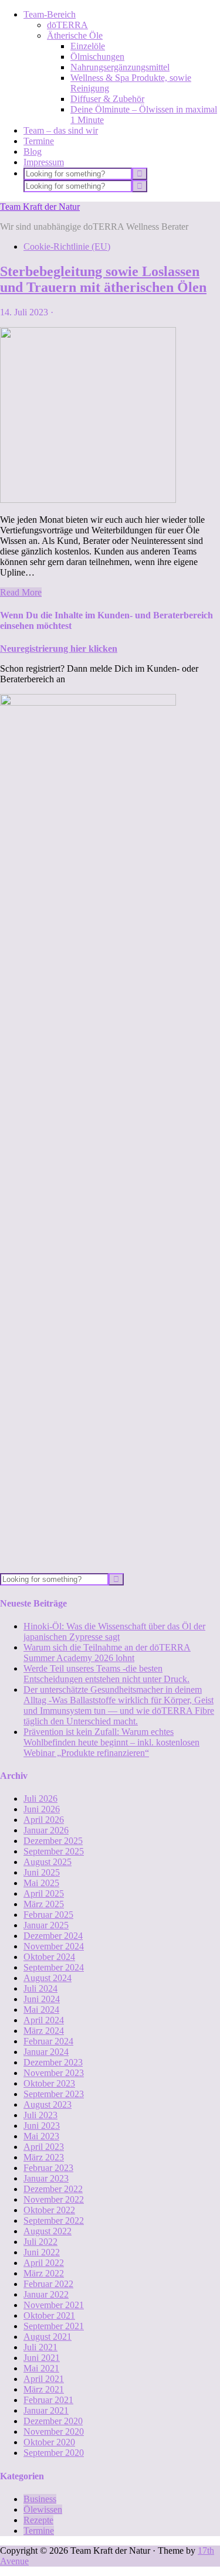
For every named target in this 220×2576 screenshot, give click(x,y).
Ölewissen (43, 2509)
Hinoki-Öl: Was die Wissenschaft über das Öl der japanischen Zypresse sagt (114, 1631)
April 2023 (44, 2147)
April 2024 (44, 2020)
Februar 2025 (48, 1915)
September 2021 (54, 2326)
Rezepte (38, 2520)
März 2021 (44, 2389)
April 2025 (44, 1893)
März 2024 (44, 2031)
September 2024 (54, 1967)
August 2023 (48, 2104)
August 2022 (48, 2231)
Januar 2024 (46, 2052)
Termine (39, 2531)
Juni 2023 (42, 2126)
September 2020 (54, 2453)
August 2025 (48, 1862)
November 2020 (54, 2432)
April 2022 (44, 2263)
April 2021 (44, 2379)
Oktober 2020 (49, 2442)
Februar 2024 (48, 2041)
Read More (21, 592)
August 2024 (48, 1978)
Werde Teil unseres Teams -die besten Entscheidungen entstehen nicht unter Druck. (106, 1674)
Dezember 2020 (53, 2421)
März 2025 (44, 1904)
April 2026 (44, 1820)
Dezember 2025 (53, 1841)
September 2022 (54, 2221)
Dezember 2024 (53, 1936)
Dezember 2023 (53, 2062)
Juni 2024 (42, 1999)
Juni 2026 (42, 1809)
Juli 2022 (40, 2242)
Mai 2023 (41, 2136)
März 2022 (44, 2273)
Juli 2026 (40, 1799)
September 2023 (54, 2094)
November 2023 (54, 2073)
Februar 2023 (48, 2168)
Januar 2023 (46, 2178)
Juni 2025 (42, 1872)
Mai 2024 (41, 2010)
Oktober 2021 (49, 2315)
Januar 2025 (46, 1925)
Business (40, 2499)
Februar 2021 (48, 2400)
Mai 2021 (41, 2368)
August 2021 (48, 2337)
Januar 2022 (46, 2294)
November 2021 (54, 2305)
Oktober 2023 (49, 2083)
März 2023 (44, 2157)
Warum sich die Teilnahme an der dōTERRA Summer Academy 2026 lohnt (107, 1653)
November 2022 (54, 2199)
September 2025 (54, 1851)
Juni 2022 (42, 2252)
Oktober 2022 (49, 2210)
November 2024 (54, 1946)
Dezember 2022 (53, 2189)
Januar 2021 (46, 2410)
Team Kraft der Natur (40, 207)
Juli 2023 (40, 2115)
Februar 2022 (48, 2284)
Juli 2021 (40, 2347)
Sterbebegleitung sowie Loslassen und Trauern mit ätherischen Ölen (103, 279)
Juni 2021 (42, 2358)
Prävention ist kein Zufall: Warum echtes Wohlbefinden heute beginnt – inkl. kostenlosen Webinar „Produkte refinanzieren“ (111, 1742)
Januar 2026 (46, 1830)
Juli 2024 (40, 1988)
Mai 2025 (41, 1883)
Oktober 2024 (49, 1957)
